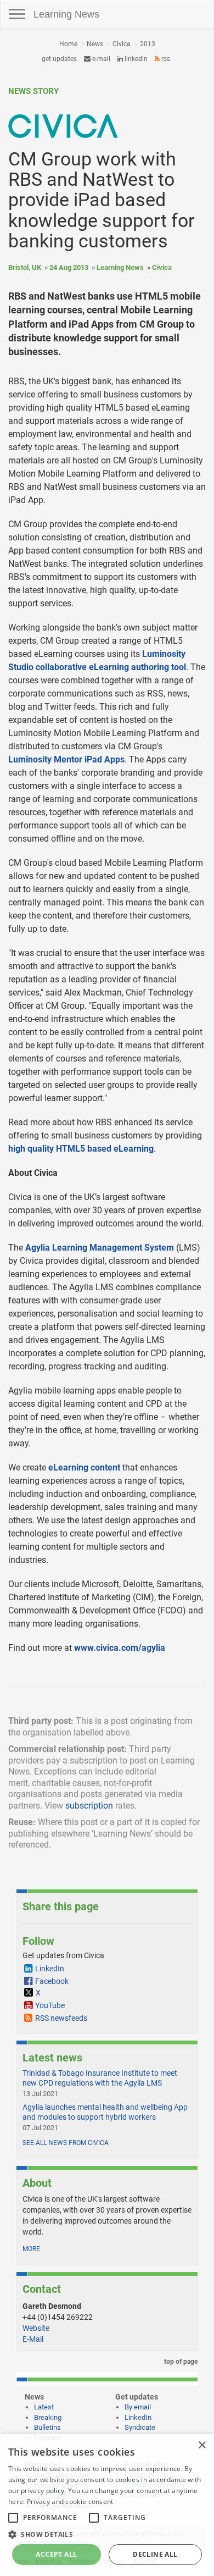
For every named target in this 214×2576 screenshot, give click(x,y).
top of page (180, 2362)
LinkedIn (135, 59)
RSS (165, 59)
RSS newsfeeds (61, 2018)
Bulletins (47, 2427)
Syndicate (140, 2427)
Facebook (52, 1981)
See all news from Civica (66, 2143)
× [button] (202, 2445)
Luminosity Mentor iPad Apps (66, 759)
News (95, 44)
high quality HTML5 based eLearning (81, 1149)
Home (68, 44)
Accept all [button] (56, 2554)
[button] (107, 2534)
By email (138, 2407)
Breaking (48, 2417)
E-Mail (33, 2339)
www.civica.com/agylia (120, 1648)
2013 (148, 44)
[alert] (107, 2505)
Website (36, 2328)
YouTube (50, 2005)
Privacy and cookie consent (70, 2502)
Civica (122, 44)
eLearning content (84, 1467)
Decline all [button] (155, 2554)
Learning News (66, 14)
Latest (44, 2407)
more (31, 2249)
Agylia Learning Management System (100, 1248)
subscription (89, 1806)
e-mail (100, 59)
